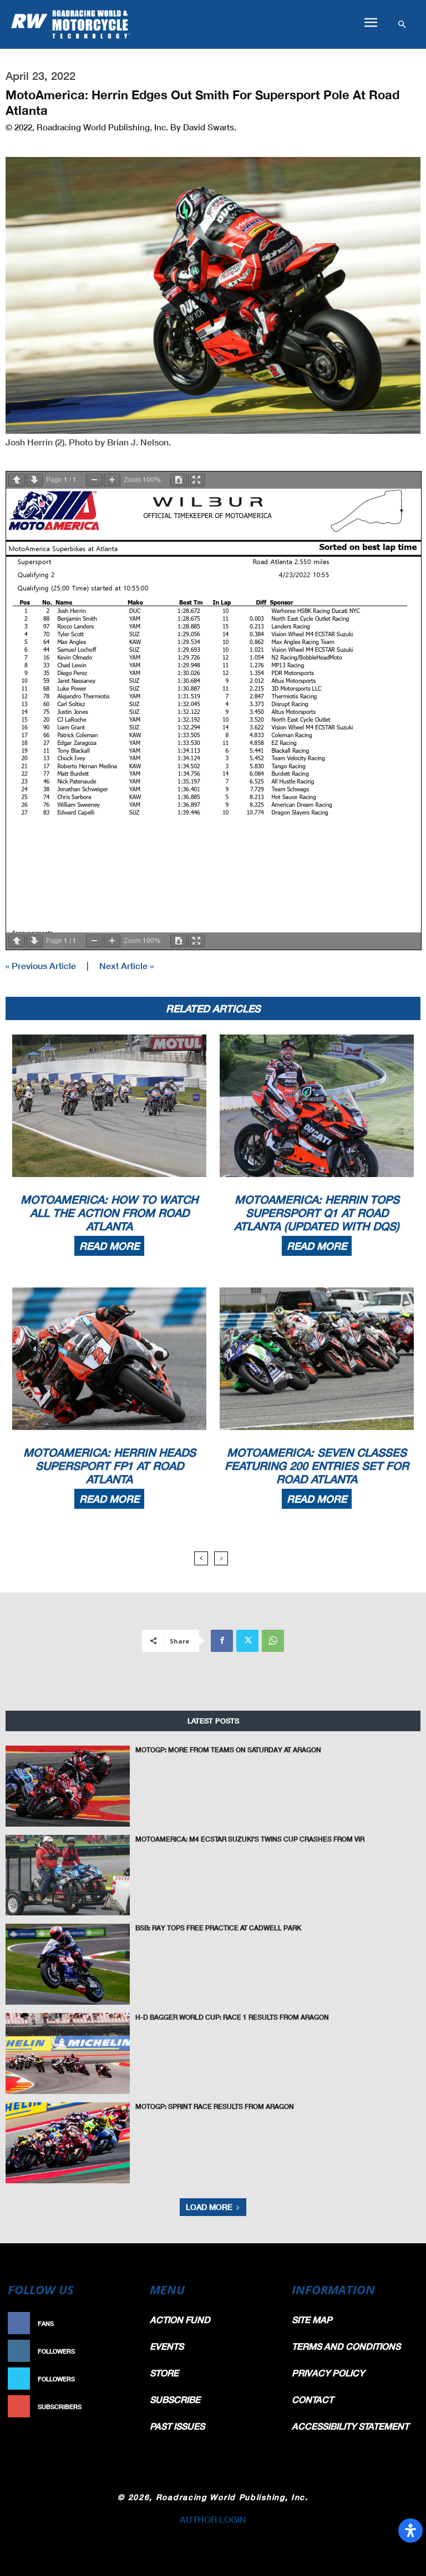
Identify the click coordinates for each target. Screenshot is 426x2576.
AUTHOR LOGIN (213, 2519)
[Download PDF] (179, 480)
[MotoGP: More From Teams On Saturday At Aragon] (68, 1786)
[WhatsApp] (273, 1641)
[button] (371, 23)
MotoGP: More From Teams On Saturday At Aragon (228, 1750)
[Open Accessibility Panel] (410, 2531)
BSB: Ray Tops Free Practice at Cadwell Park (218, 1928)
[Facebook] (222, 1641)
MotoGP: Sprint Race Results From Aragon (215, 2106)
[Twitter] (247, 1641)
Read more (109, 1246)
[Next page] (34, 480)
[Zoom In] (112, 480)
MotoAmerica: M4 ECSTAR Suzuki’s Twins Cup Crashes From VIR (250, 1839)
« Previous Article (41, 965)
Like (128, 2323)
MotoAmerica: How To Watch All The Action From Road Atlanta (109, 1213)
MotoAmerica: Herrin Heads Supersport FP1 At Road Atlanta (110, 1466)
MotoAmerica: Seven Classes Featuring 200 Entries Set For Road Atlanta (317, 1466)
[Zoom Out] (94, 480)
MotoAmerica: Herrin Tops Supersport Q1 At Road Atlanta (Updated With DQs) (317, 1213)
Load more (209, 2207)
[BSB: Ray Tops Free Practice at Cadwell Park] (68, 1964)
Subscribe (116, 2407)
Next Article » (126, 965)
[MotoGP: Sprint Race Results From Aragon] (68, 2143)
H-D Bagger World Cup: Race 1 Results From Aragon (232, 2017)
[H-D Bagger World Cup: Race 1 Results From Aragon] (68, 2053)
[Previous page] (17, 480)
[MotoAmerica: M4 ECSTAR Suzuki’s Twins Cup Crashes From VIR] (68, 1875)
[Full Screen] (196, 480)
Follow (122, 2351)
